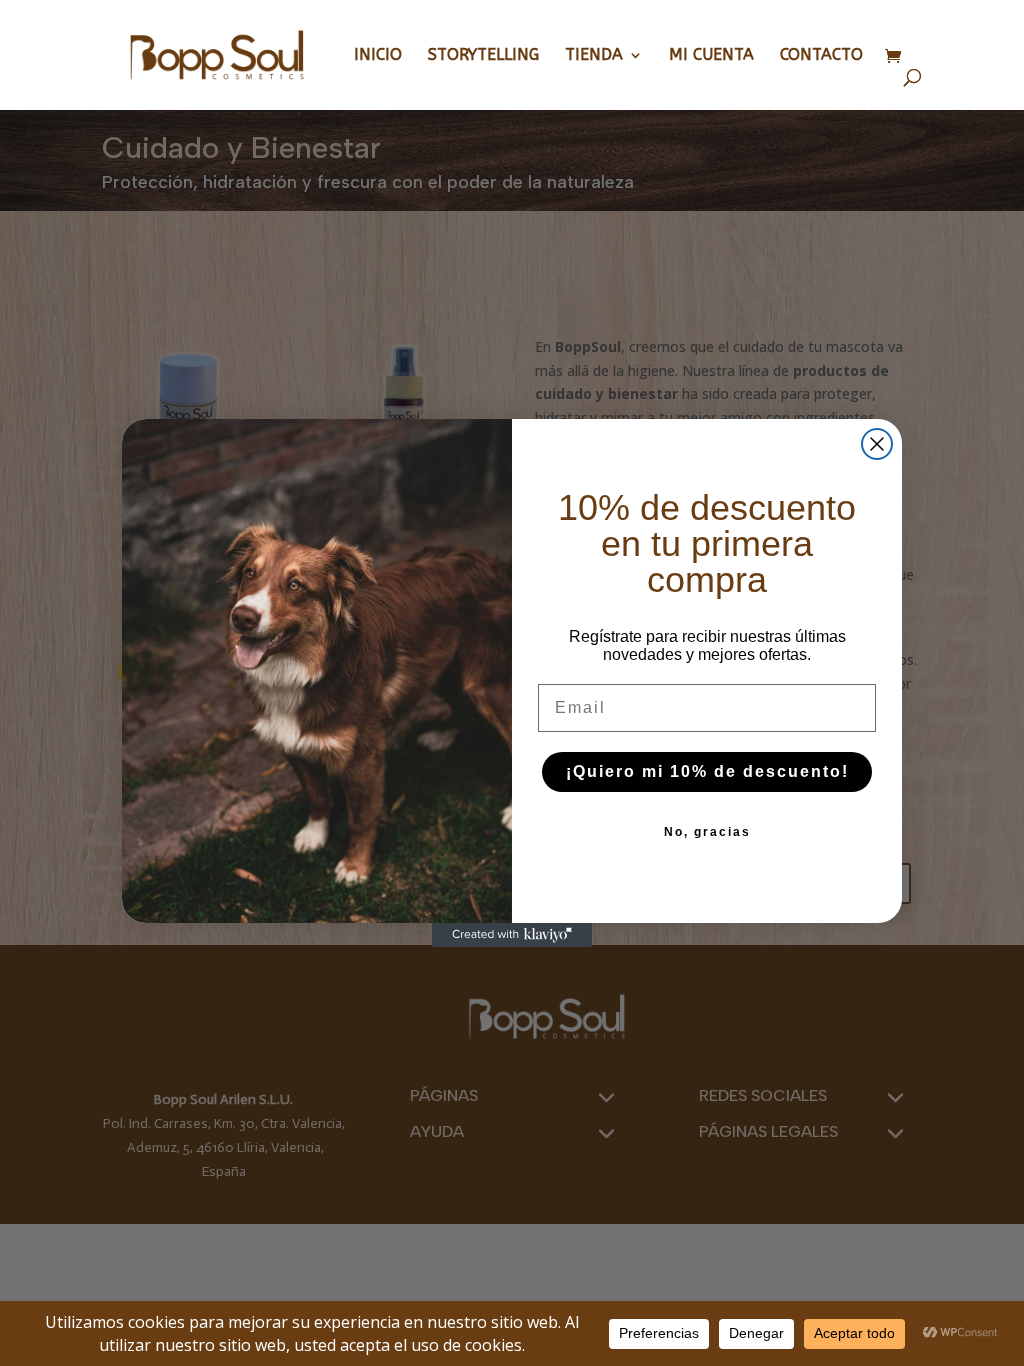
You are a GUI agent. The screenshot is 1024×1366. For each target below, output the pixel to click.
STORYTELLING (483, 56)
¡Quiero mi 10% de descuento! (707, 771)
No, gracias (707, 832)
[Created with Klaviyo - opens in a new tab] (512, 935)
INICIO (378, 56)
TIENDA (594, 56)
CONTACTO (821, 56)
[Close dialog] (877, 444)
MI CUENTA (711, 56)
